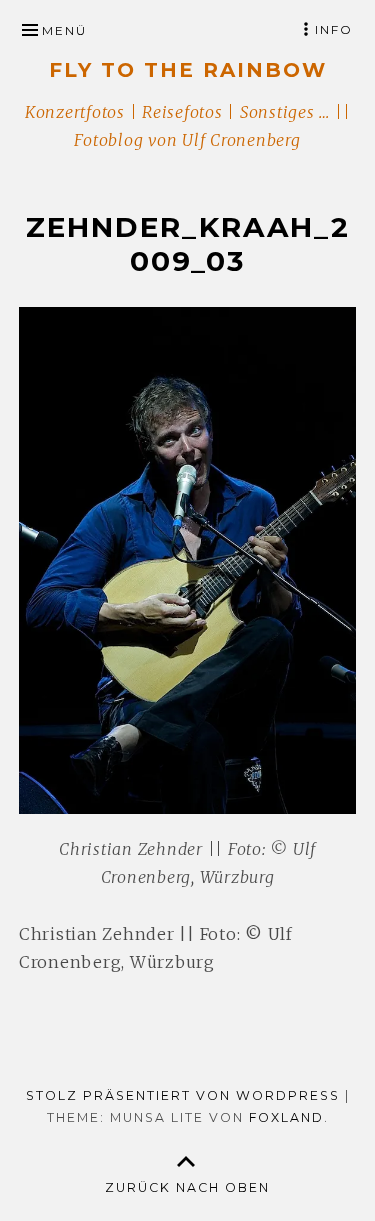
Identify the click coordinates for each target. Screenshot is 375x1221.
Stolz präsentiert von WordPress (183, 1095)
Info (334, 29)
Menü (64, 30)
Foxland (286, 1117)
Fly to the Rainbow (188, 70)
